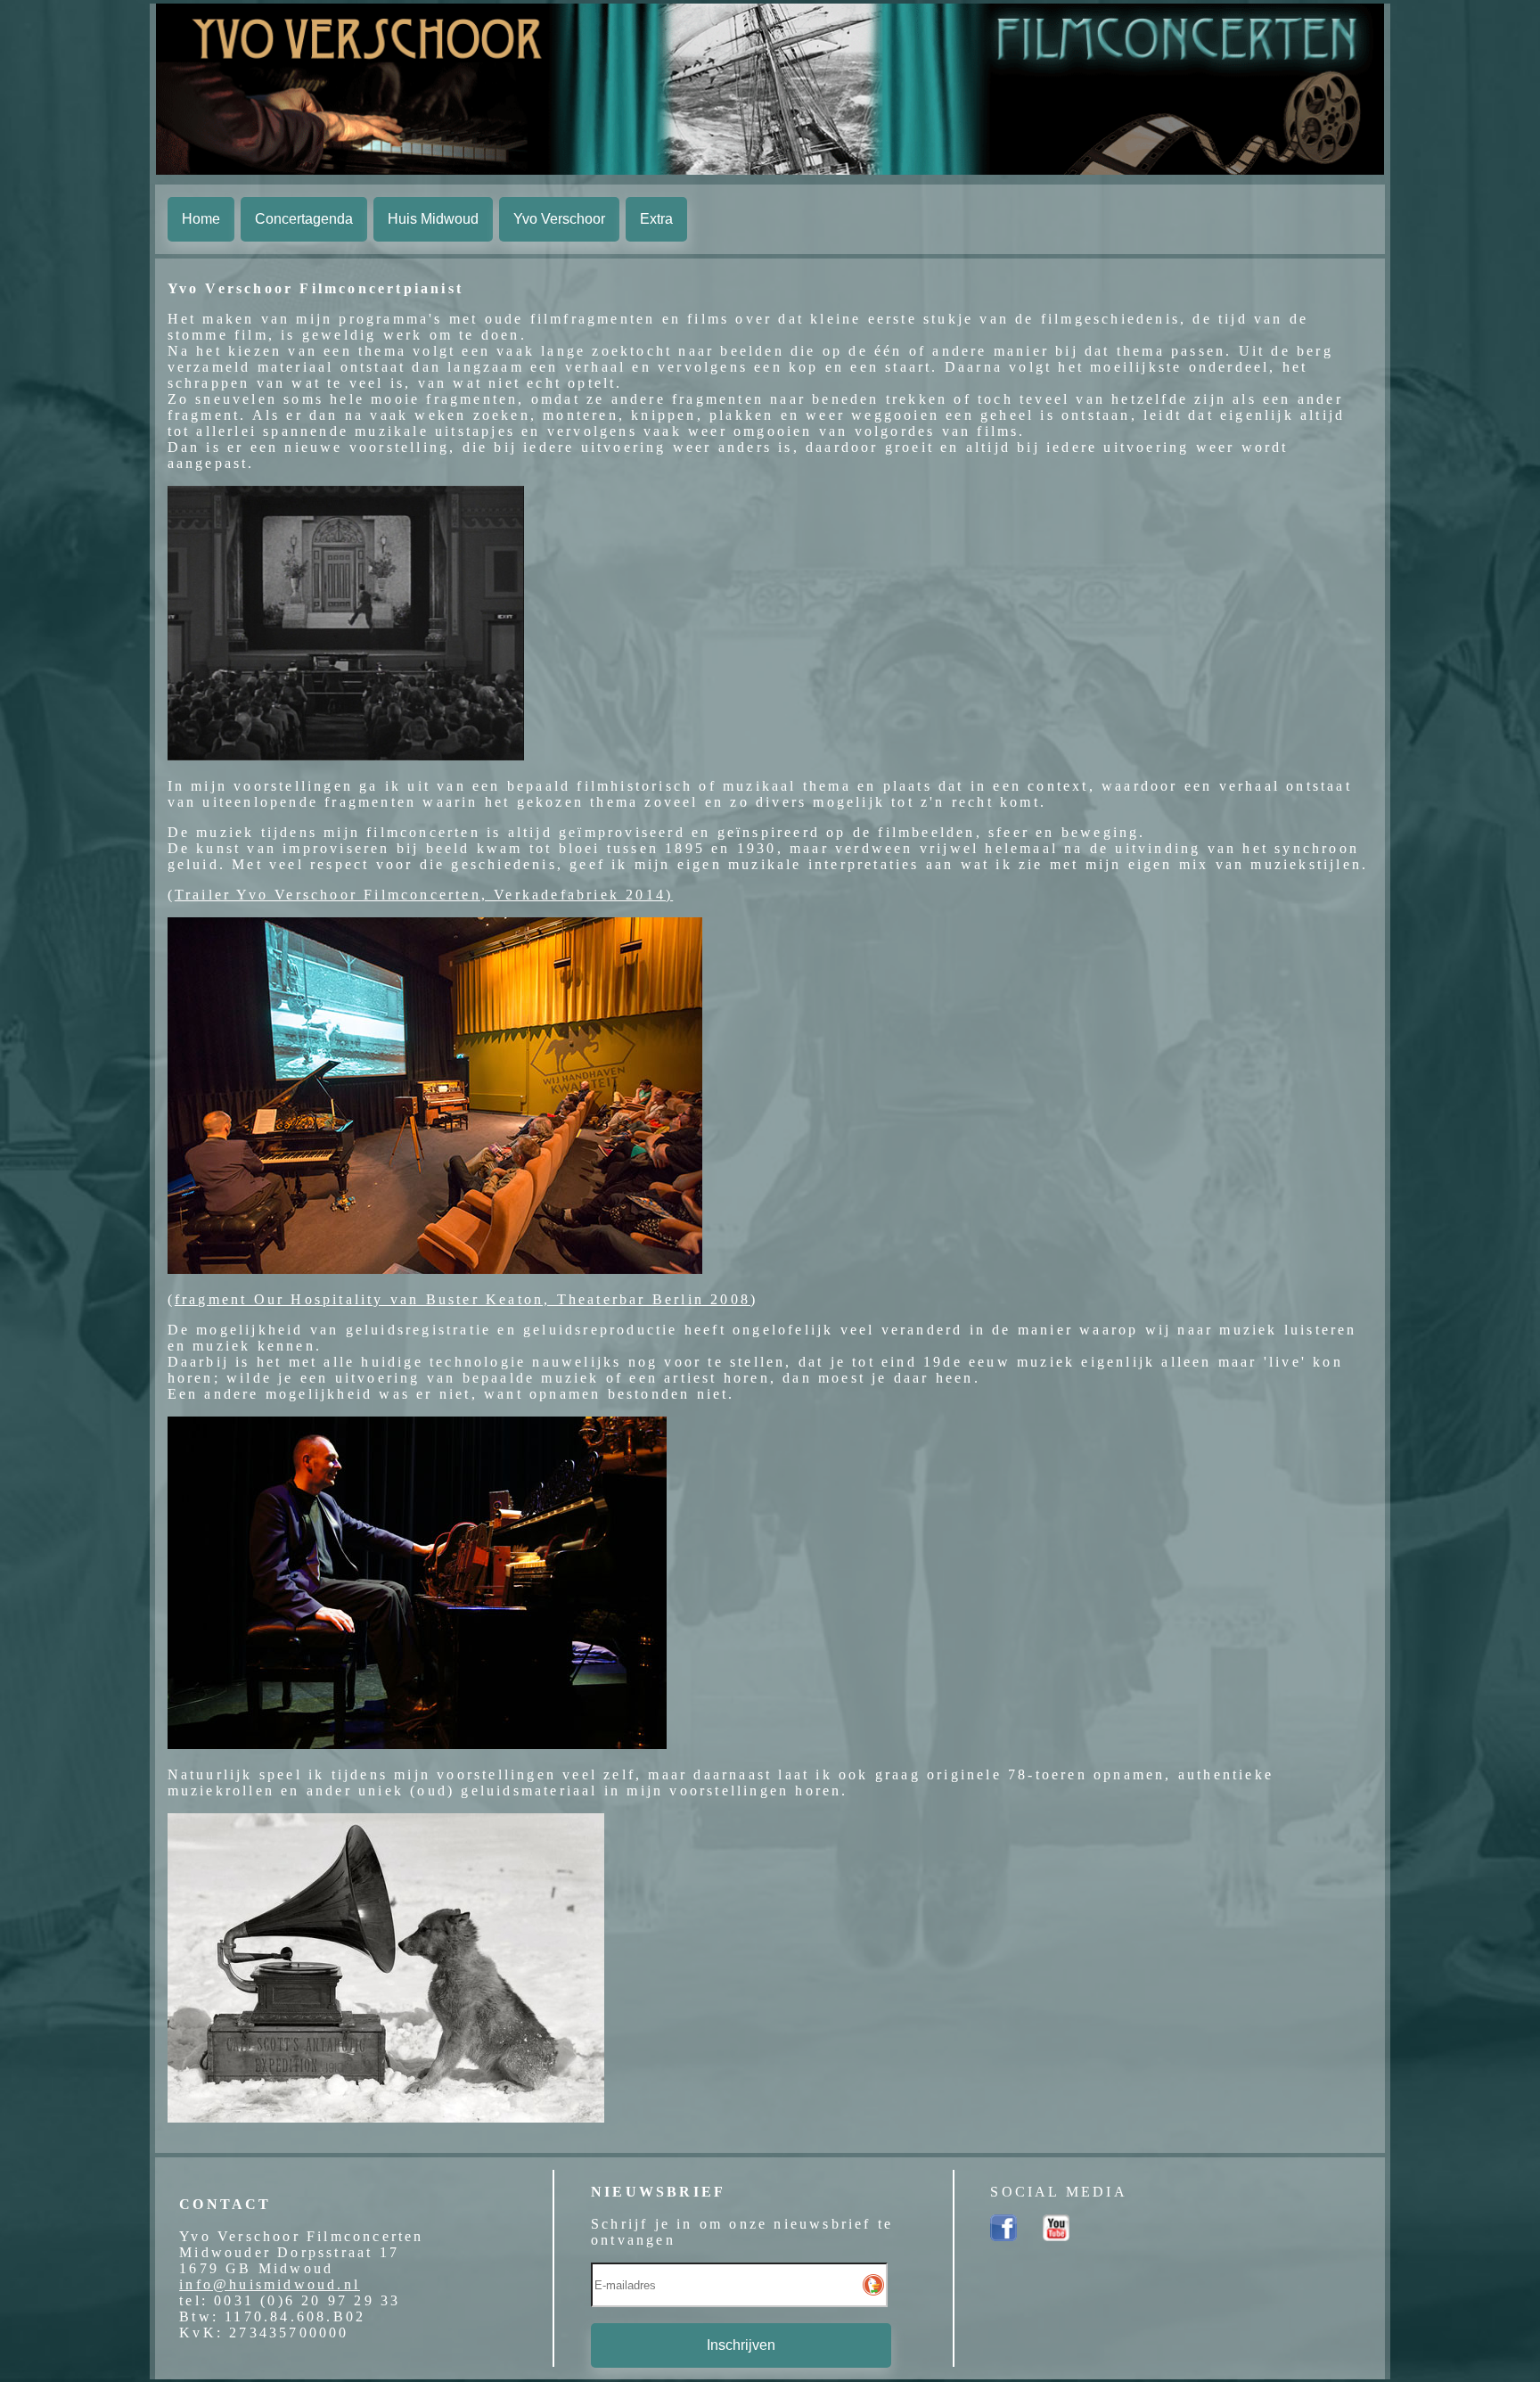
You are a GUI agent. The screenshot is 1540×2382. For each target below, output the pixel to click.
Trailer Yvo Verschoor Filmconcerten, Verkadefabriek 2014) (424, 895)
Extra (656, 219)
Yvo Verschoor (559, 219)
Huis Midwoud (433, 219)
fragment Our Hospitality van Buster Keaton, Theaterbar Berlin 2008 (463, 1299)
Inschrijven (741, 2345)
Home (201, 219)
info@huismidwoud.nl (270, 2284)
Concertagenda (304, 219)
